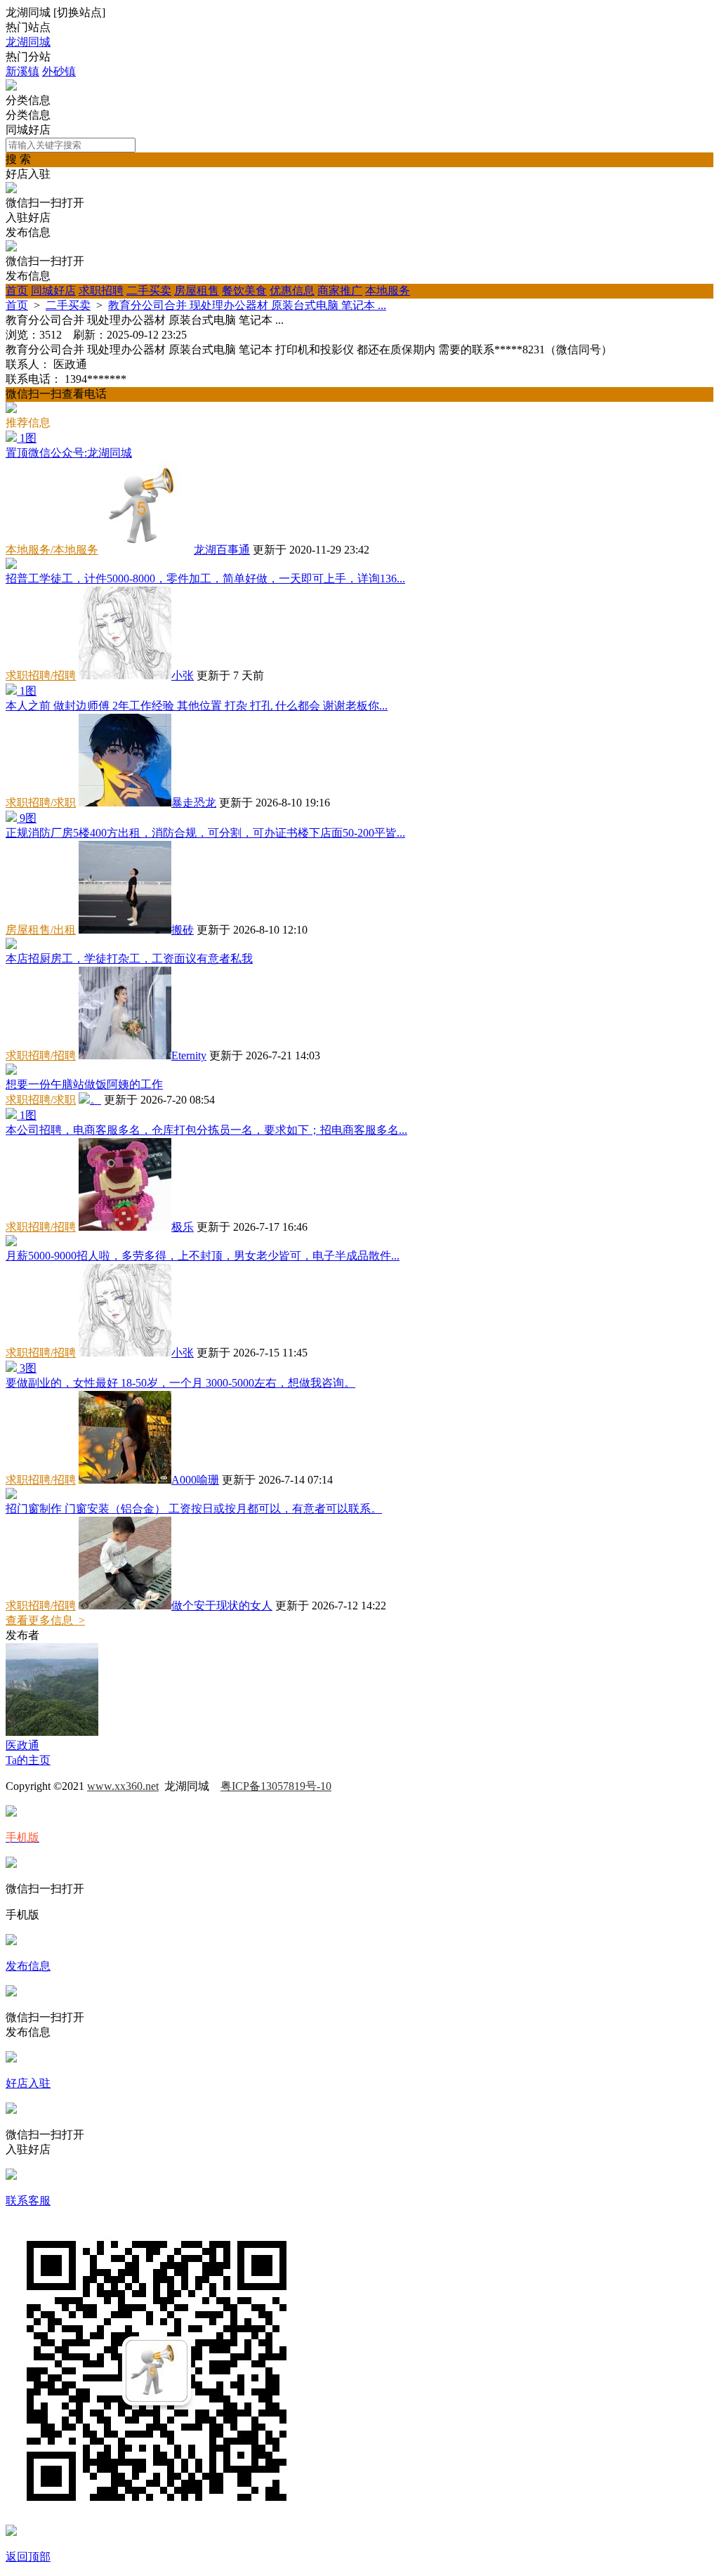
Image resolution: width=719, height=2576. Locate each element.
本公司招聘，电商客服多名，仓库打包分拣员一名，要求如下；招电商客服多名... (206, 1130)
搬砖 (183, 930)
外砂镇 (59, 71)
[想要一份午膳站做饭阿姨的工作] (11, 1071)
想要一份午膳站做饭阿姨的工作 (84, 1084)
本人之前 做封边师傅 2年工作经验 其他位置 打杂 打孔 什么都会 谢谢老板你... (197, 706)
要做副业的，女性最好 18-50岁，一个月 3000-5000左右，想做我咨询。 (180, 1383)
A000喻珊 (195, 1480)
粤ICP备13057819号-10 (276, 1786)
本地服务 (388, 290)
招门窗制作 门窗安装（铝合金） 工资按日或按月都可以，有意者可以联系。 (194, 1509)
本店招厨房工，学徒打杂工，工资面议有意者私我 (129, 959)
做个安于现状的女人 (222, 1606)
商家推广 (340, 290)
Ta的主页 (28, 1760)
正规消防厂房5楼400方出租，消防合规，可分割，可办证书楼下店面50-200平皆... (205, 833)
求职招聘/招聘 (41, 675)
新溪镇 (22, 71)
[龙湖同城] (11, 87)
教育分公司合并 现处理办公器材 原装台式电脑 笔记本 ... (247, 305)
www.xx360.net (123, 1786)
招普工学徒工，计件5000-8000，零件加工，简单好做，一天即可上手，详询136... (205, 578)
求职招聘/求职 (41, 803)
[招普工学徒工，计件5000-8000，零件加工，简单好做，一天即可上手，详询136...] (11, 565)
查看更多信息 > (45, 1620)
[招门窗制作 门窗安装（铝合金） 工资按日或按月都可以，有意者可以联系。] (11, 1495)
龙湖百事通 (222, 550)
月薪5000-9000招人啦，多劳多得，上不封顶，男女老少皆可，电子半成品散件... (203, 1256)
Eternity (189, 1055)
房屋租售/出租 (41, 930)
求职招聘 (101, 290)
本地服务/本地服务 (52, 550)
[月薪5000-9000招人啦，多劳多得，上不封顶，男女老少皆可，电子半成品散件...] (11, 1242)
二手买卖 (149, 290)
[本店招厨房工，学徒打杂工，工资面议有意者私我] (11, 945)
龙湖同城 (28, 42)
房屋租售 (197, 290)
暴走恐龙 (194, 803)
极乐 (183, 1227)
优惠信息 (292, 290)
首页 (17, 290)
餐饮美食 (244, 290)
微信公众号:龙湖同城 (69, 453)
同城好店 (53, 290)
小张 (183, 675)
